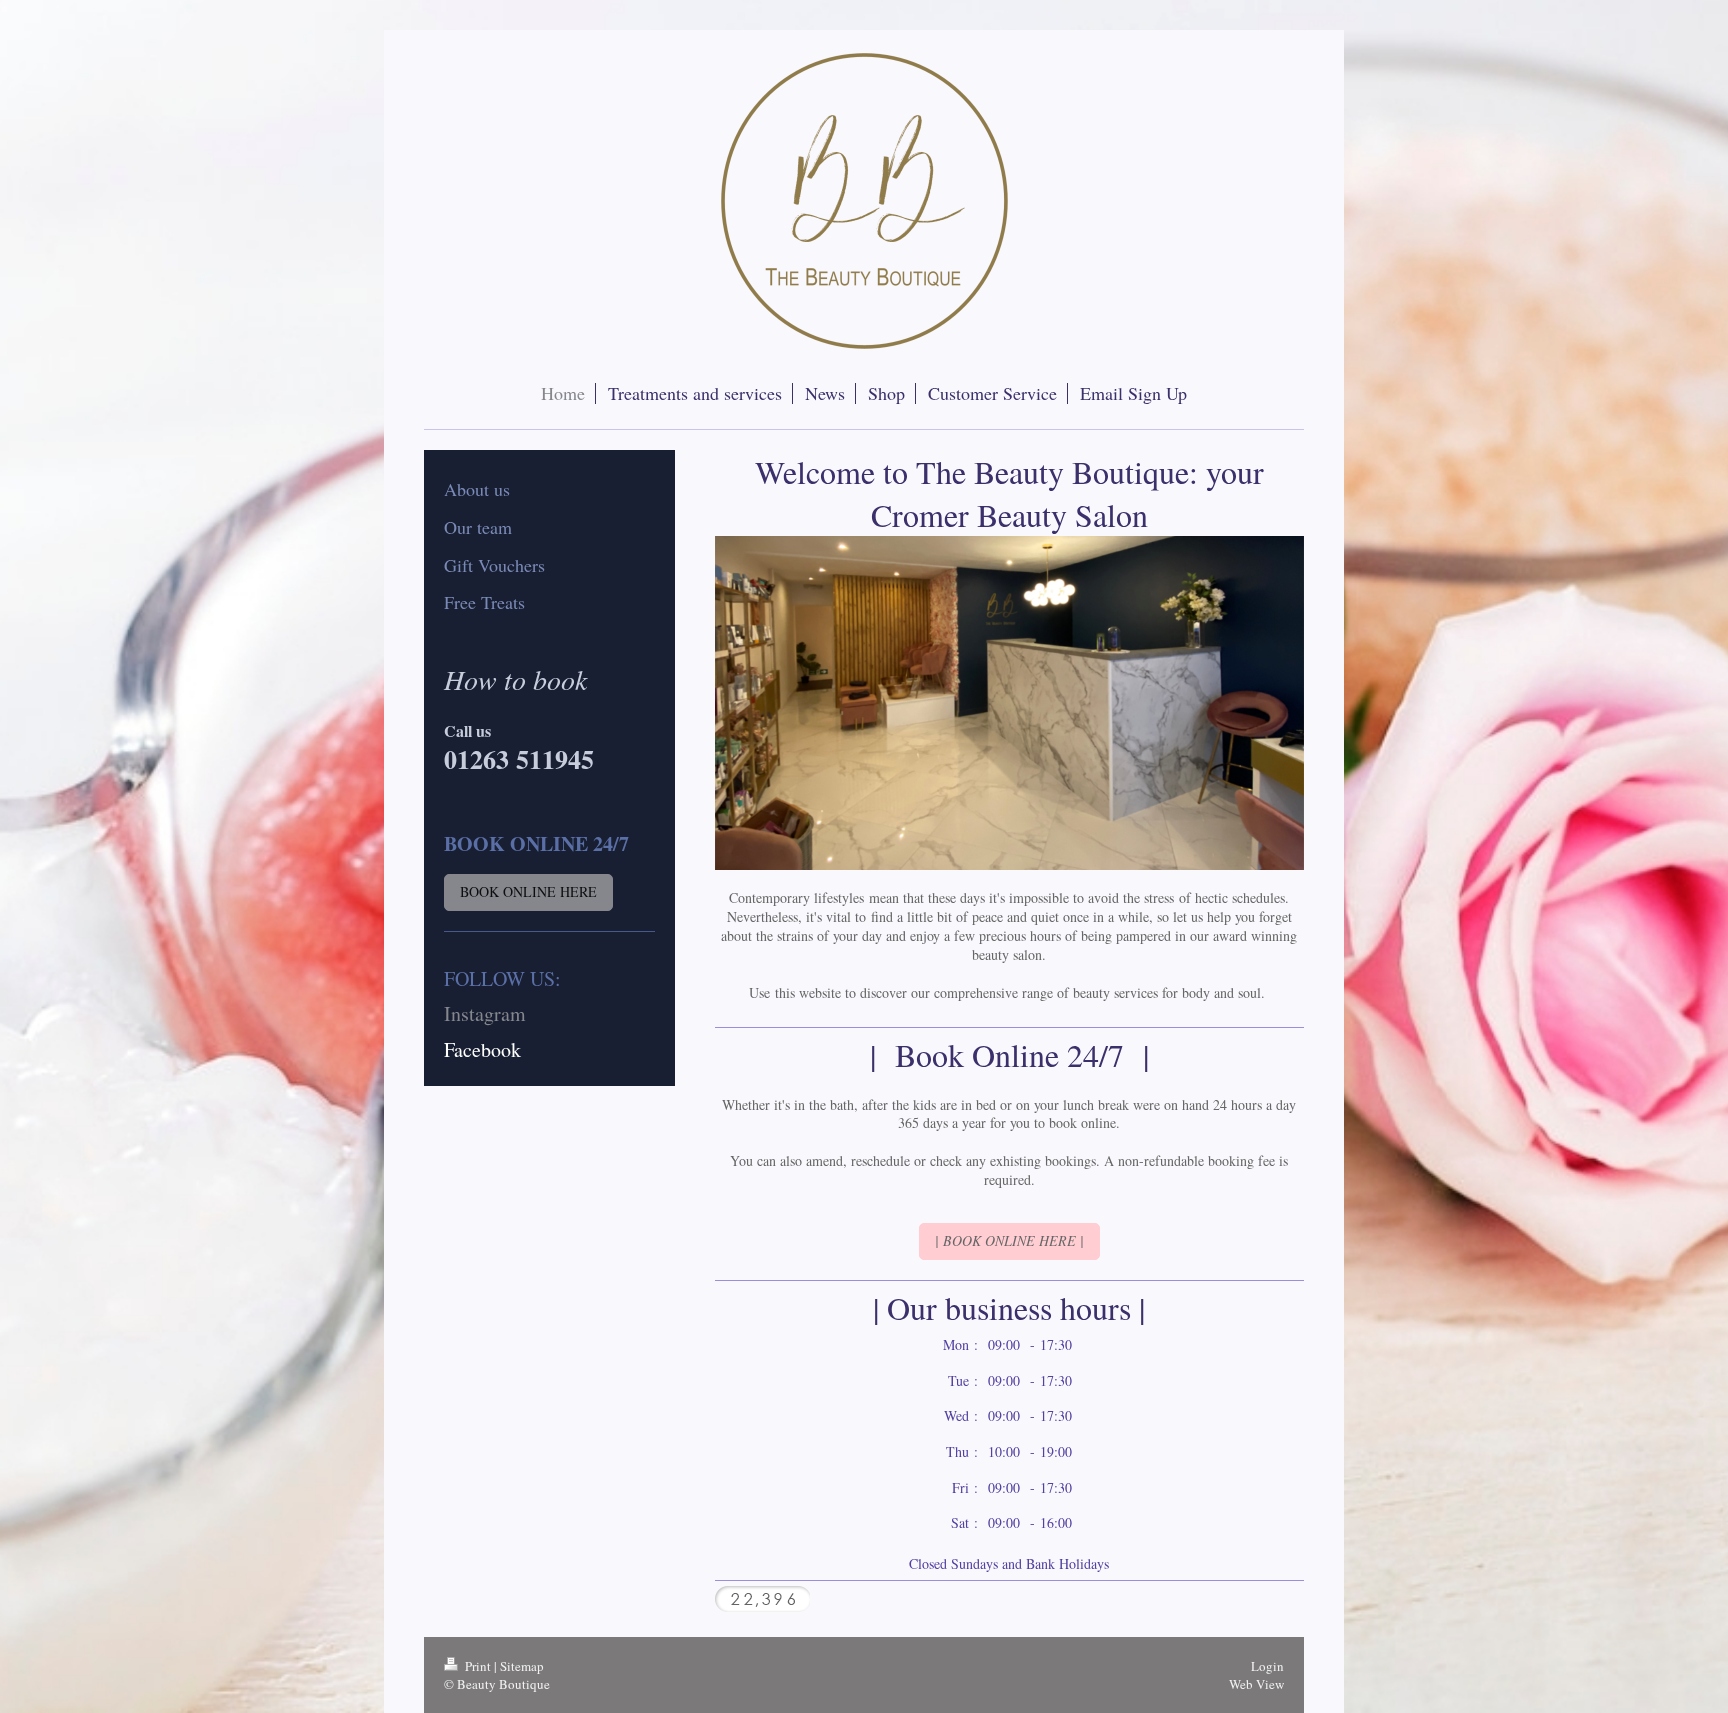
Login (1267, 1666)
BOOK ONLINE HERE (528, 891)
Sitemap (522, 1666)
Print (478, 1666)
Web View (1256, 1684)
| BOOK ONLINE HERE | (1009, 1240)
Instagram (485, 1013)
